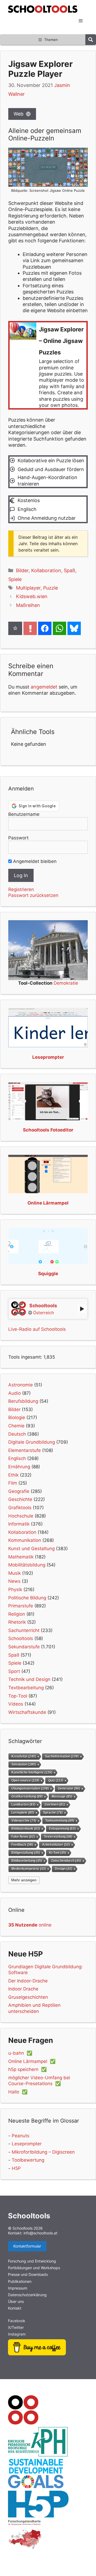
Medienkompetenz (29, 1869)
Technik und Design (29, 1679)
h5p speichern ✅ (27, 2069)
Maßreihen (28, 605)
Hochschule (21, 1516)
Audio (15, 1393)
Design (64, 1869)
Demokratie (66, 983)
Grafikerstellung (27, 1796)
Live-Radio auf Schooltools (37, 1329)
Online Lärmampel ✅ (32, 2061)
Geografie (19, 1491)
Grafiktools (20, 1508)
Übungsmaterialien (30, 1788)
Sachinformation (62, 1756)
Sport (14, 1671)
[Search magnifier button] (91, 40)
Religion (17, 1614)
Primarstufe (21, 1606)
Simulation (24, 1764)
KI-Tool (58, 1853)
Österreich (43, 1313)
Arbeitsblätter (56, 1845)
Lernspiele (23, 1812)
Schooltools (21, 1638)
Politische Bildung (27, 1598)
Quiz (56, 1780)
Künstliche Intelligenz (32, 1772)
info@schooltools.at (40, 2233)
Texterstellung (58, 1837)
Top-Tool (18, 1696)
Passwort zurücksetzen (33, 895)
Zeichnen (55, 1804)
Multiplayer (28, 588)
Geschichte (20, 1499)
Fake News (23, 1837)
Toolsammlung (60, 1820)
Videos (16, 1704)
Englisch (17, 1458)
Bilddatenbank (26, 1828)
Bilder (22, 570)
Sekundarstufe (24, 1647)
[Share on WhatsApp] (59, 628)
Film (13, 1483)
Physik (15, 1589)
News (14, 1581)
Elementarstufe (25, 1450)
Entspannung (62, 1828)
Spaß (69, 570)
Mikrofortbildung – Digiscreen (43, 2152)
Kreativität (24, 1756)
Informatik (19, 1524)
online (30, 1925)
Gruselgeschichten (28, 1997)
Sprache (53, 1812)
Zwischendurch (66, 1861)
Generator (69, 1788)
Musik (15, 1573)
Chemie (16, 1426)
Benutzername (24, 814)
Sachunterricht (24, 1630)
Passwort (18, 838)
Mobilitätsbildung (27, 1565)
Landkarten (23, 1804)
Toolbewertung (28, 2160)
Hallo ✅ (18, 2092)
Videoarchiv (24, 1820)
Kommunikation (25, 1540)
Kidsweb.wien (32, 596)
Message (62, 1796)
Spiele (15, 579)
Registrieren (21, 889)
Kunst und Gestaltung (31, 1549)
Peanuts (21, 2136)
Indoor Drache (23, 1989)
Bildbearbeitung (27, 1861)
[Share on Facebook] (45, 628)
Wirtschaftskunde (27, 1712)
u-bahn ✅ (20, 2053)
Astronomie (21, 1385)
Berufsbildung (23, 1401)
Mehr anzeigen (24, 1880)
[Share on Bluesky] (74, 628)
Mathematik (21, 1557)
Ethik (13, 1475)
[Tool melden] (30, 628)
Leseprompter (27, 2144)
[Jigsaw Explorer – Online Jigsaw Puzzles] (48, 365)
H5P (16, 2168)
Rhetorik (17, 1622)
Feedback (22, 1845)
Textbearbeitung (26, 1688)
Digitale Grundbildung (32, 1442)
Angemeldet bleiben (34, 861)
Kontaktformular (27, 2246)
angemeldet (44, 687)
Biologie (17, 1417)
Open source (25, 1780)
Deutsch (17, 1434)
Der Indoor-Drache (28, 1981)
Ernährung (19, 1467)
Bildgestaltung (26, 1853)
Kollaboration (46, 570)
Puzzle (51, 588)
